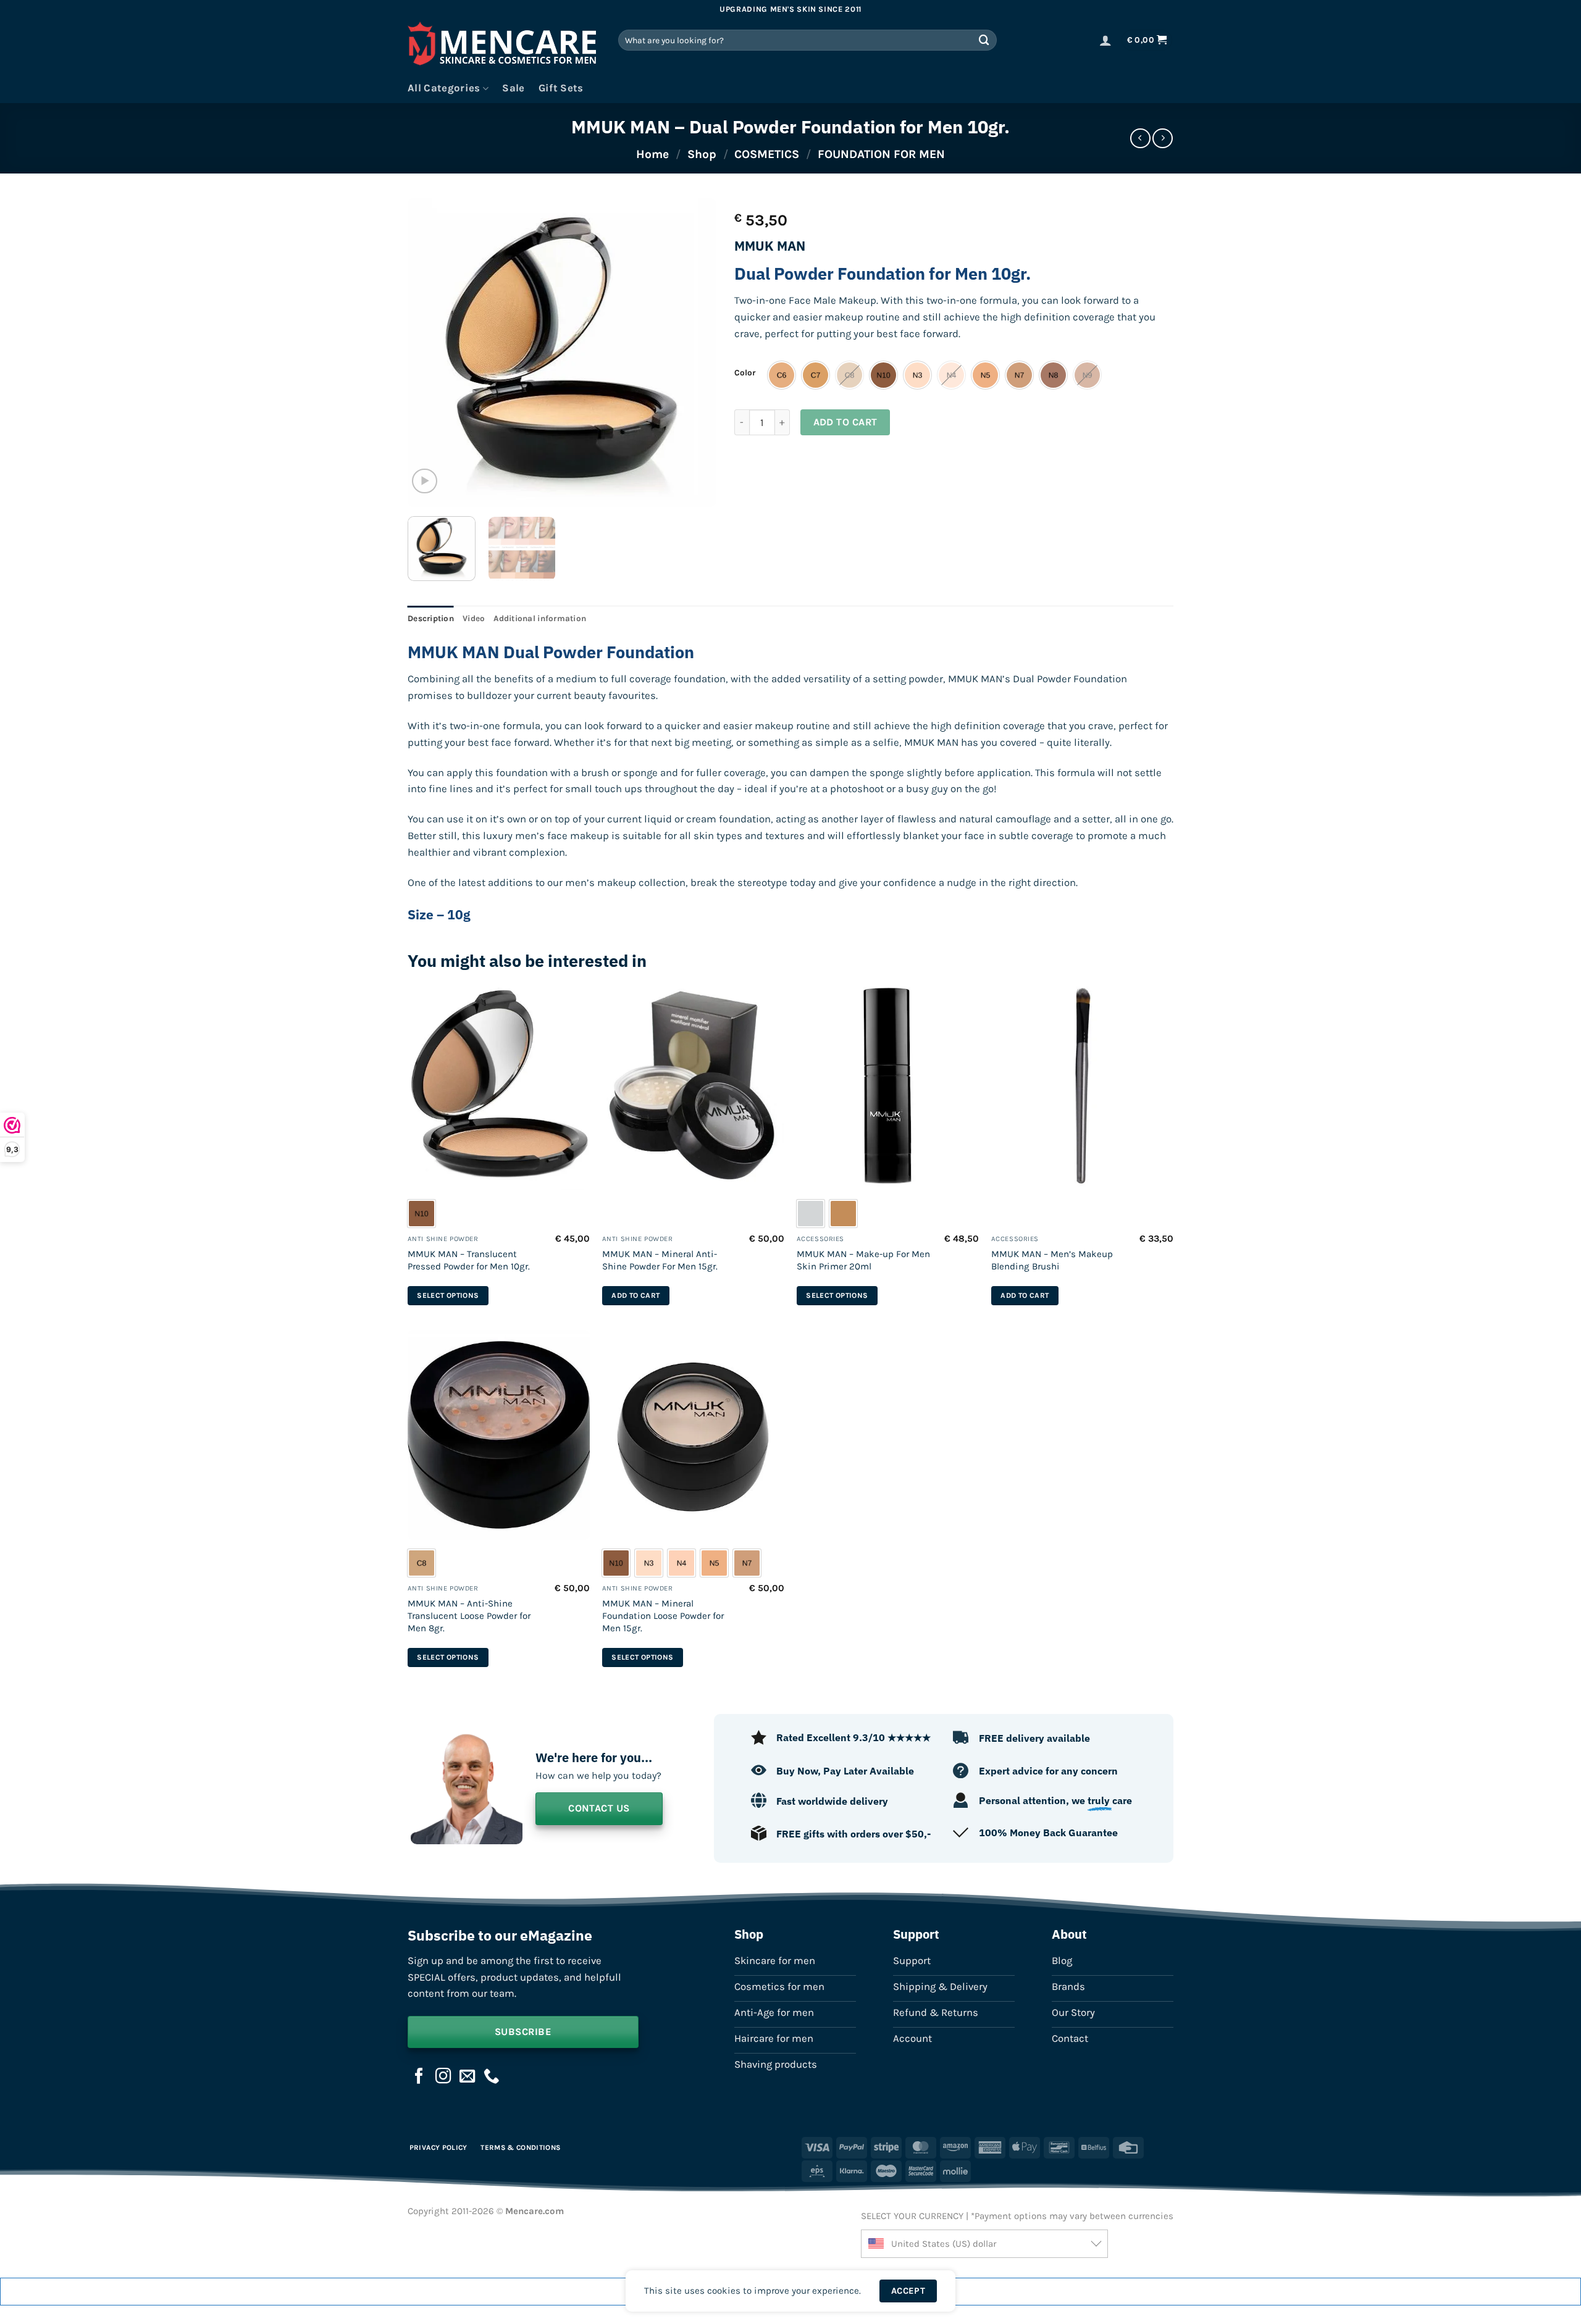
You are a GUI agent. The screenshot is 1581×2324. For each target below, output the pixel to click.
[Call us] (492, 2077)
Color (745, 373)
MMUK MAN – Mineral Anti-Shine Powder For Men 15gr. (660, 1260)
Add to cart (845, 422)
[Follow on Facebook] (419, 2077)
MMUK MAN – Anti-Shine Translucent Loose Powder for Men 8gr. (469, 1616)
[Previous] (429, 353)
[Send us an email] (468, 2077)
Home (652, 154)
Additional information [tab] (540, 618)
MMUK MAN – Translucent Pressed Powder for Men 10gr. (469, 1260)
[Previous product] (1163, 139)
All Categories (444, 88)
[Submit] (984, 40)
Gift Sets (561, 88)
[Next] (694, 353)
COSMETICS (767, 154)
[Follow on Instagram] (443, 2077)
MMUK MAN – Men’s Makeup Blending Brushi (1052, 1260)
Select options (448, 1295)
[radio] (782, 375)
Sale (513, 88)
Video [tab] (474, 618)
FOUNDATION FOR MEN (881, 154)
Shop (702, 154)
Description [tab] (431, 618)
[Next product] (1140, 139)
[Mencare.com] (504, 47)
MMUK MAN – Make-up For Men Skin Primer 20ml (863, 1260)
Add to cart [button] (635, 1295)
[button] (1105, 40)
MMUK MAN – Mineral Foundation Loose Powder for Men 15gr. (663, 1616)
